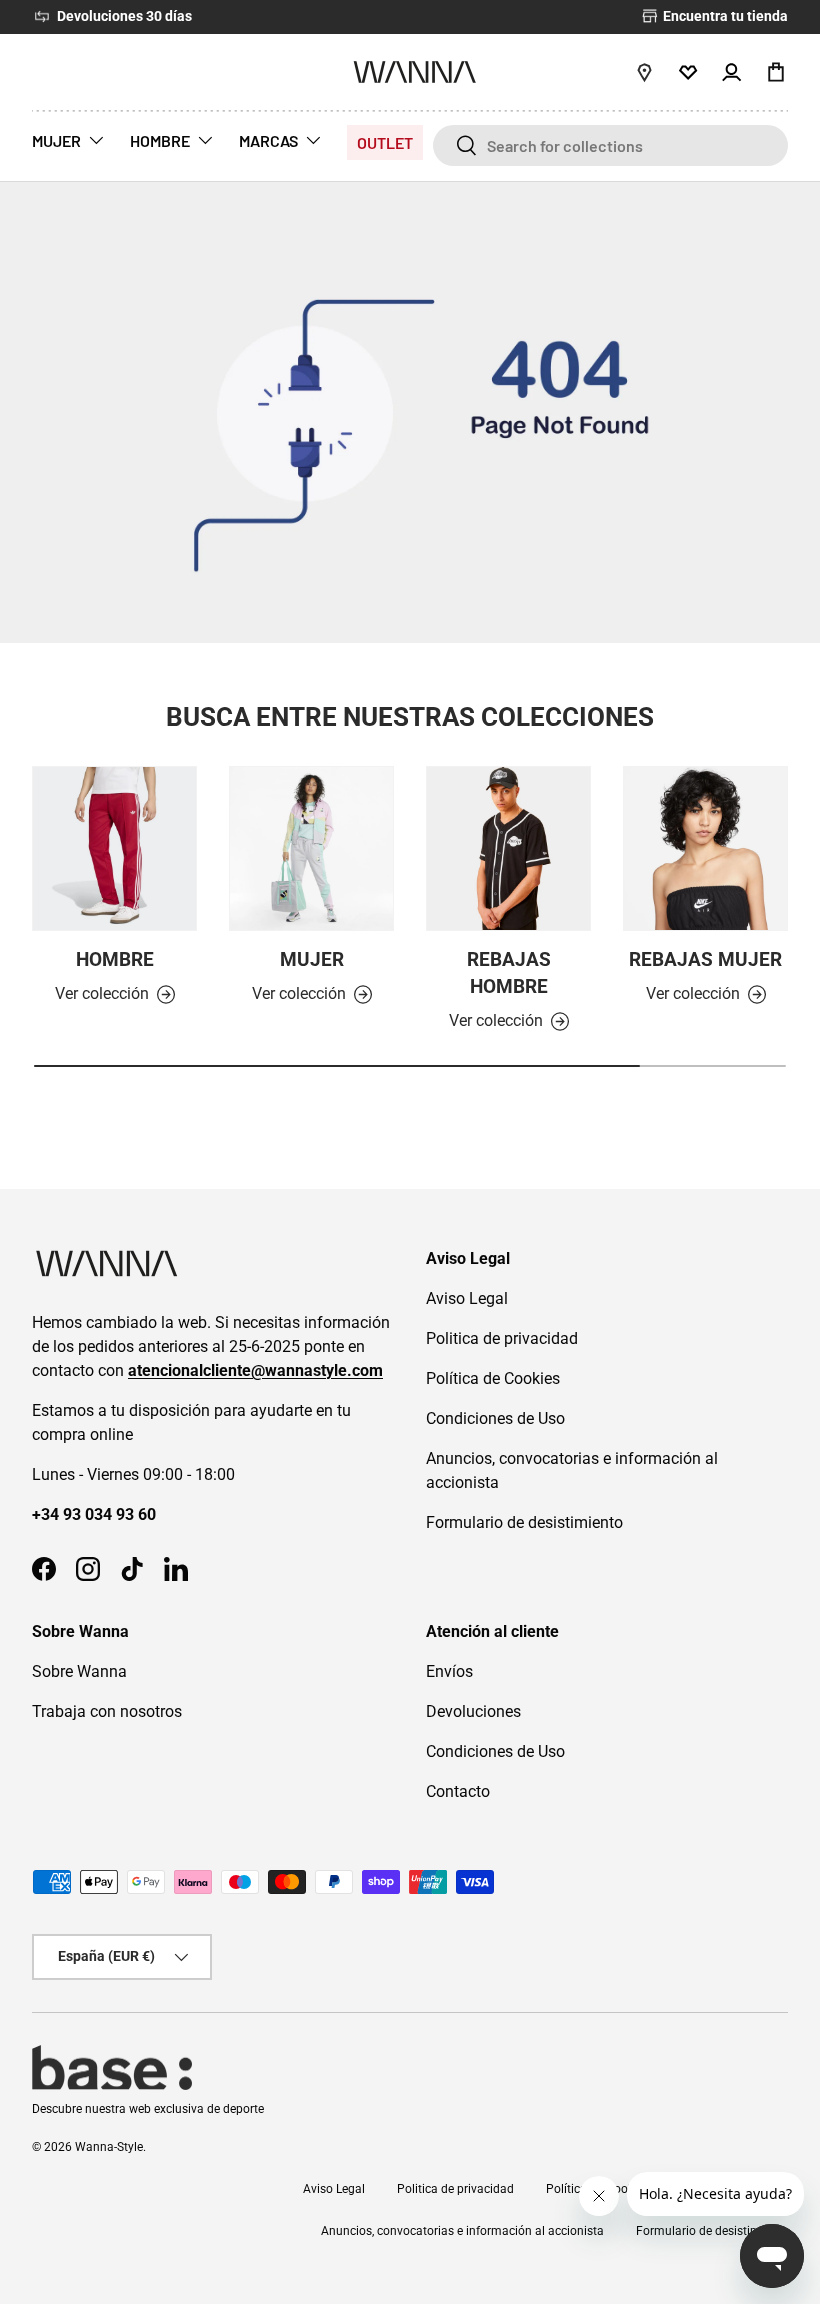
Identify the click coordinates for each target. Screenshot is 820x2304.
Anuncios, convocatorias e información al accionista (462, 2231)
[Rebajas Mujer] (705, 848)
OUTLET (385, 142)
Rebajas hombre (509, 973)
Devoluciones (473, 1711)
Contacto (458, 1791)
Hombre (115, 959)
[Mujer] (311, 848)
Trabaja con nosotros (107, 1711)
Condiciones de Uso (495, 1418)
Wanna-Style (109, 2147)
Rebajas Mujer (705, 959)
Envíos (449, 1671)
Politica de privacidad (502, 1338)
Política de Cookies (493, 1378)
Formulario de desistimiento (524, 1522)
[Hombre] (114, 848)
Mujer (312, 959)
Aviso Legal (467, 1298)
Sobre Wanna (79, 1671)
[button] (776, 72)
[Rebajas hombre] (508, 848)
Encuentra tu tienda (724, 16)
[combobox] (610, 145)
